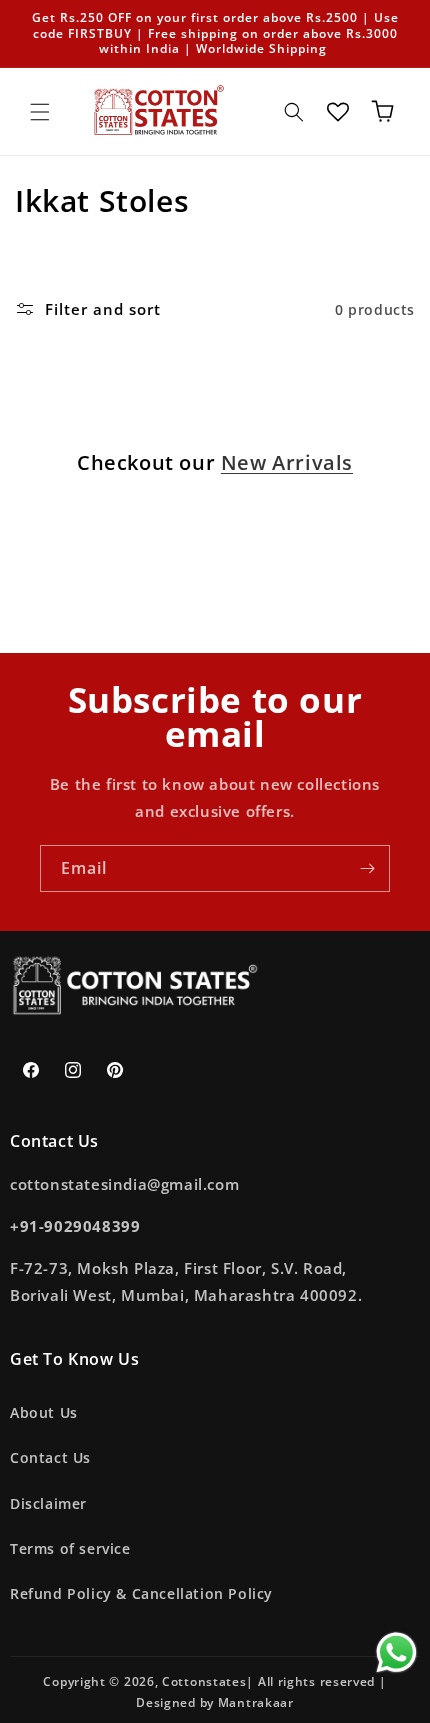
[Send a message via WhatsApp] (396, 1652)
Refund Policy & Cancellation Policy (141, 1593)
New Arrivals (287, 463)
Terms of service (70, 1548)
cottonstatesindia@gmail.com (124, 1184)
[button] (40, 112)
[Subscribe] (367, 868)
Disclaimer (48, 1503)
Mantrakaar (256, 1702)
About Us (44, 1412)
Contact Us (50, 1457)
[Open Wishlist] (338, 112)
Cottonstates (204, 1681)
